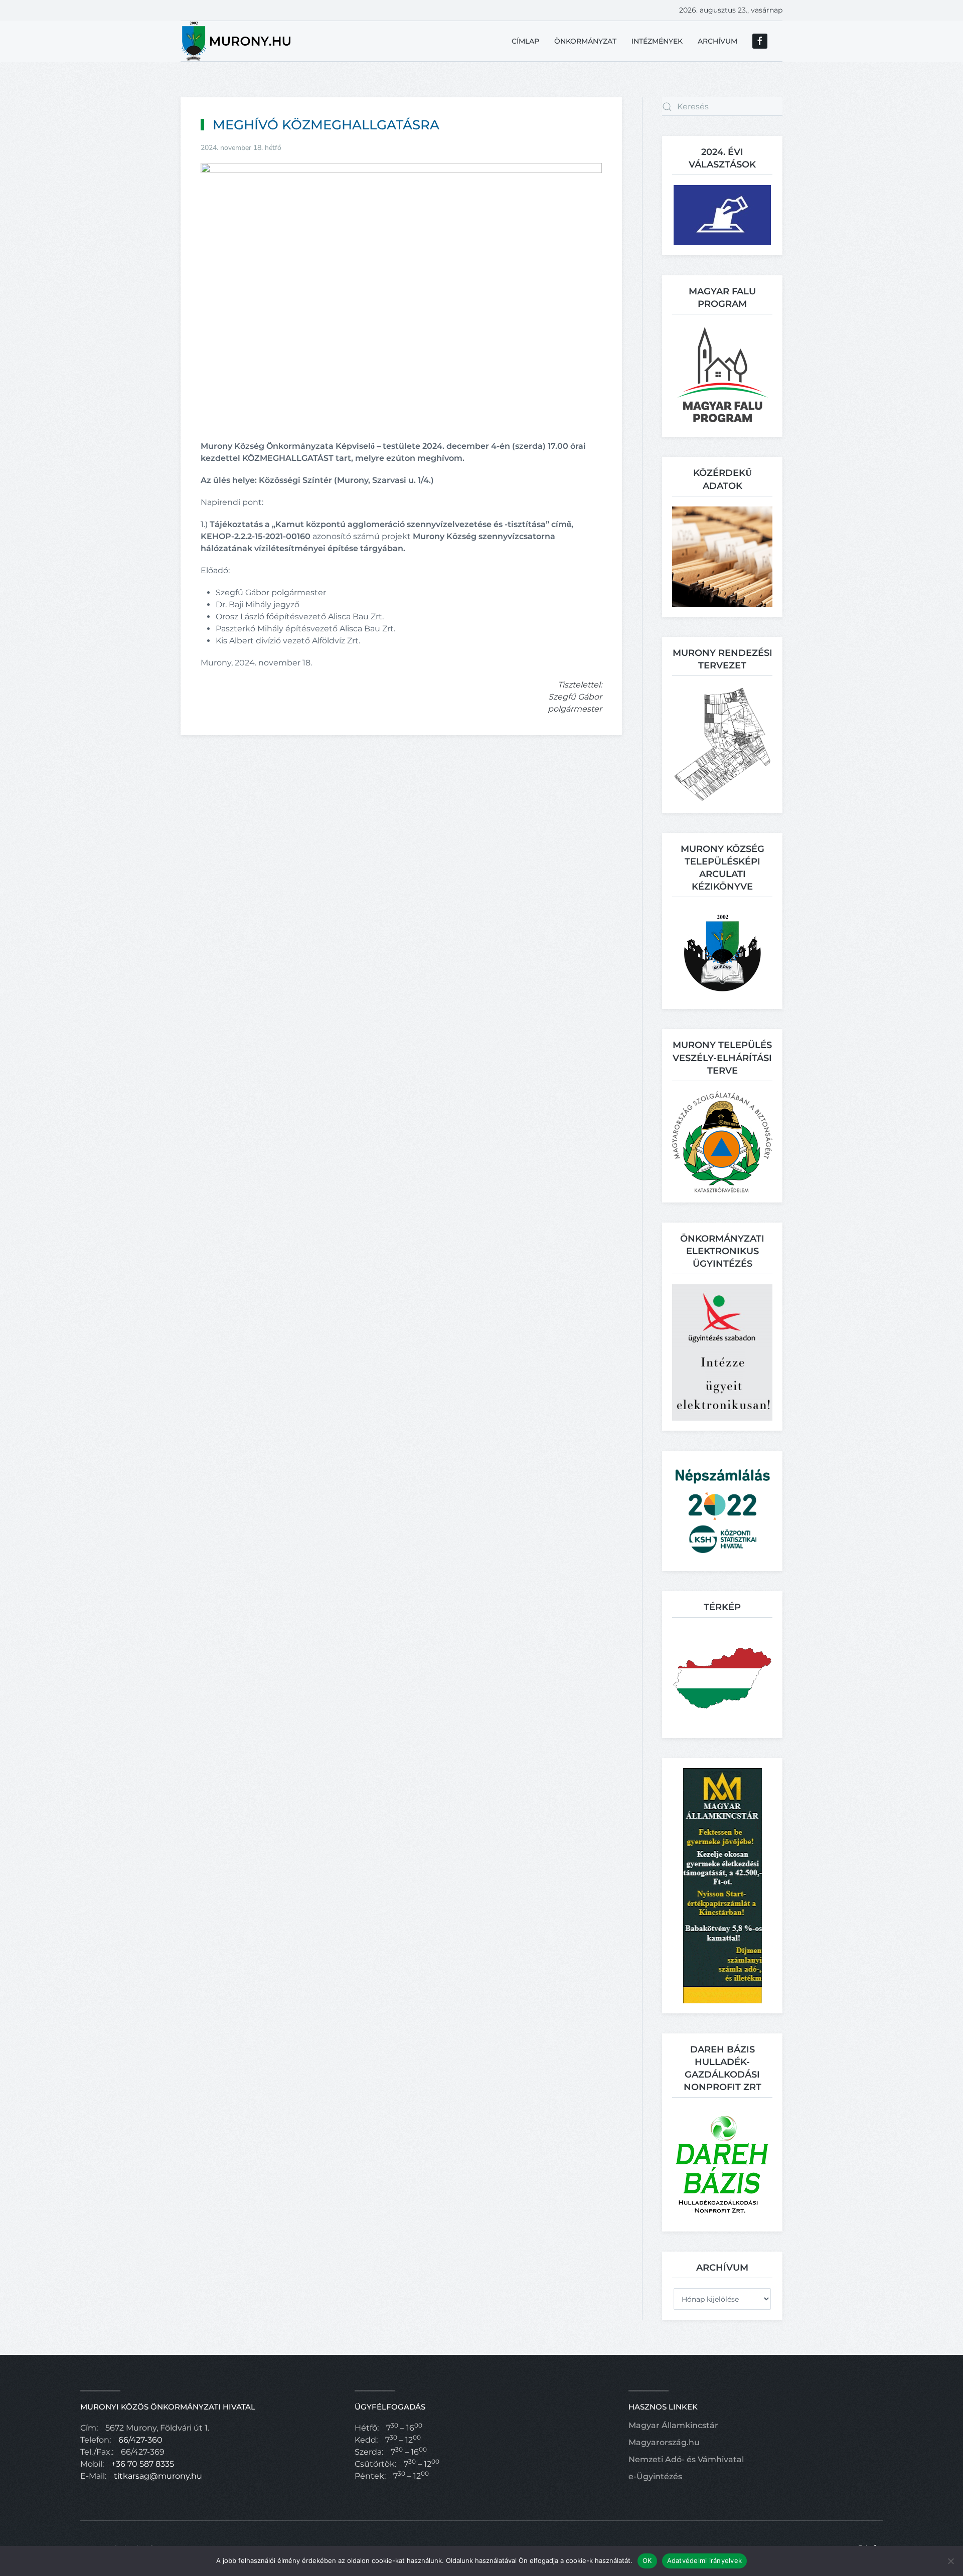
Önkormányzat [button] (585, 41)
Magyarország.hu (664, 2442)
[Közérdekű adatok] (722, 556)
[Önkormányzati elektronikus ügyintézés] (722, 1352)
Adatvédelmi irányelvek (705, 2560)
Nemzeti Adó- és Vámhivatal (686, 2459)
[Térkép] (722, 1677)
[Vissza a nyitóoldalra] (237, 41)
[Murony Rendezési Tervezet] (722, 744)
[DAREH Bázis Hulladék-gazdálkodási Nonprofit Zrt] (722, 2164)
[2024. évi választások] (722, 214)
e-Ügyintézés (655, 2476)
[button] (723, 375)
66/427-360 (140, 2440)
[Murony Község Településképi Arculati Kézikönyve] (723, 953)
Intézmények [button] (657, 41)
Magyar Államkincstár (673, 2425)
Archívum (717, 41)
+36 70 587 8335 (143, 2464)
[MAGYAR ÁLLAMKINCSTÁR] (723, 1885)
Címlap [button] (525, 41)
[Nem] (950, 2561)
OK (647, 2560)
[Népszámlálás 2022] (722, 1510)
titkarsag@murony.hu (158, 2476)
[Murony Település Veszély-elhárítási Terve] (722, 1141)
